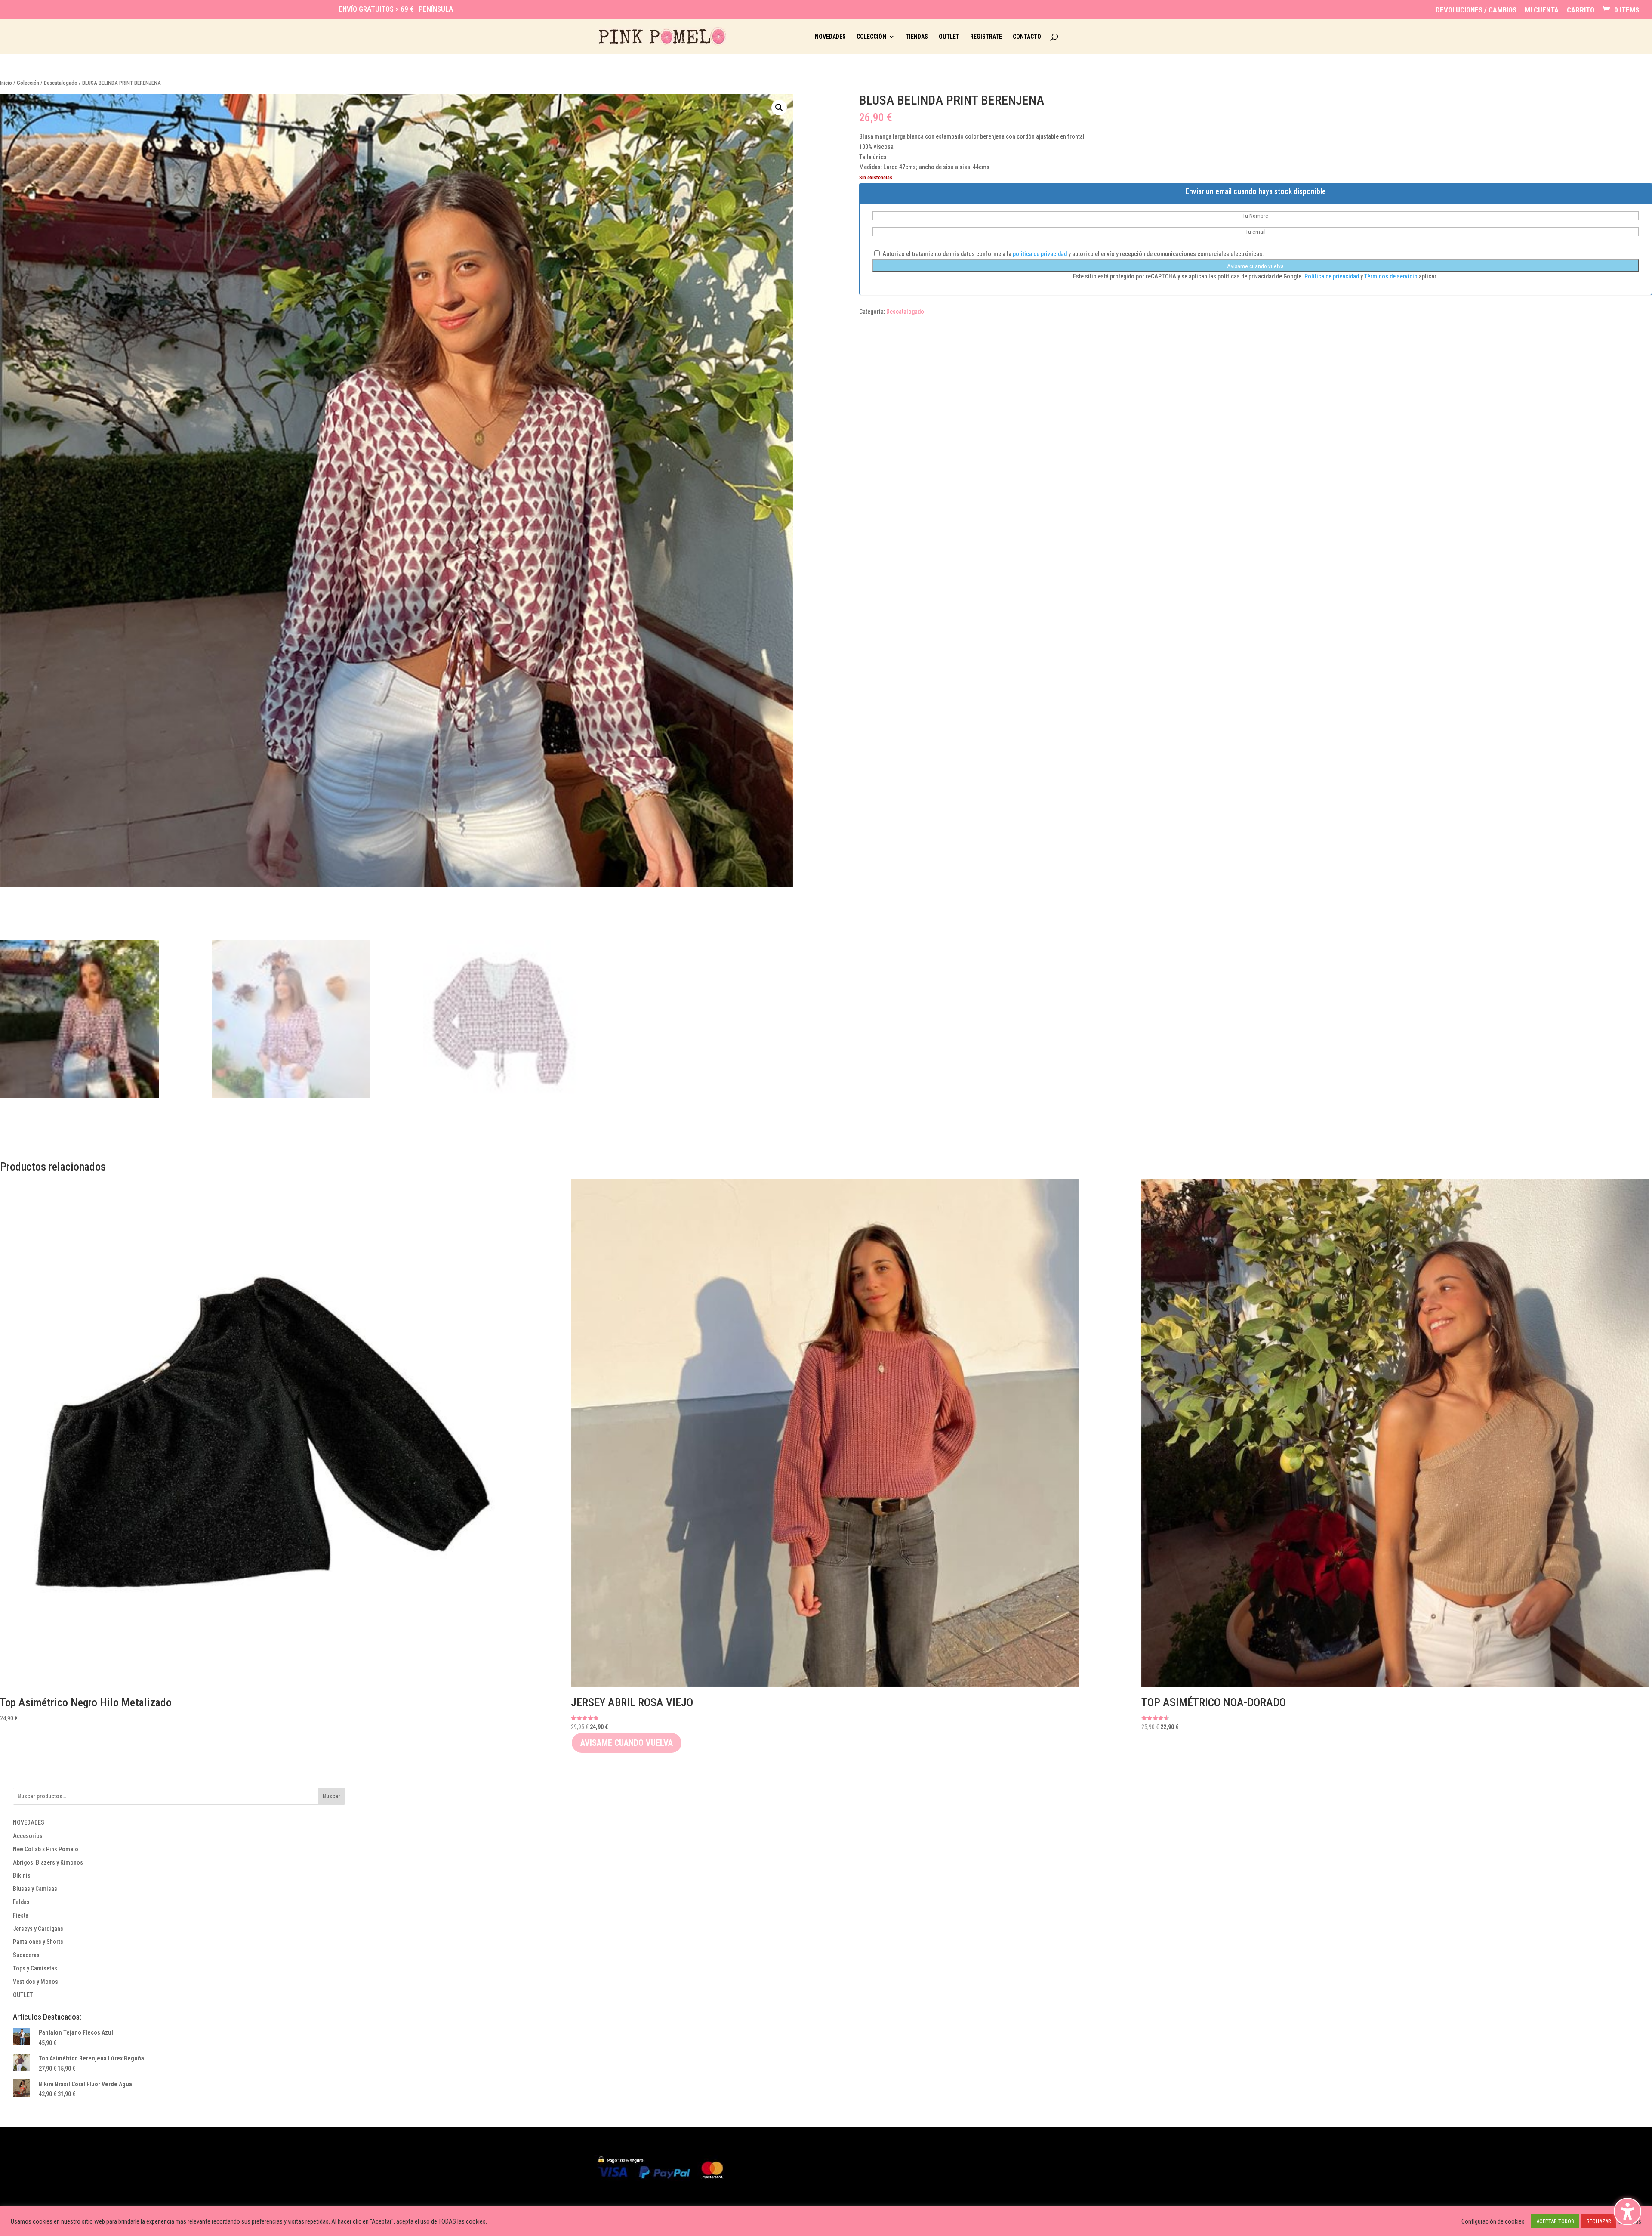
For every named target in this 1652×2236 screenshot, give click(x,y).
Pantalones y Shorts (38, 1942)
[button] (779, 108)
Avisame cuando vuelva (1255, 266)
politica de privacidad (1040, 254)
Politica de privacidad (1332, 276)
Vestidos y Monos (35, 1982)
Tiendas (917, 37)
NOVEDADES (29, 1822)
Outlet (949, 37)
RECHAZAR (1599, 2221)
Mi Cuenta (1542, 10)
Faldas (21, 1902)
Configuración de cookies (1493, 2221)
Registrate (986, 37)
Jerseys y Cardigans (38, 1929)
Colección (871, 37)
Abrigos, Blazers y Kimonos (48, 1862)
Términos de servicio (1392, 276)
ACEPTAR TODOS (1555, 2221)
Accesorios (28, 1836)
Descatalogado (61, 83)
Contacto (1027, 37)
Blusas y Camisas (35, 1889)
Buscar (331, 1796)
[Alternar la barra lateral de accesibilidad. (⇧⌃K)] (1627, 2211)
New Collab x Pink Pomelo (46, 1849)
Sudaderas (26, 1955)
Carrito (1581, 10)
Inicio (6, 83)
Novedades (830, 37)
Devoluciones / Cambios (1476, 10)
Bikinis (22, 1875)
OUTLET (23, 1995)
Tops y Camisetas (35, 1968)
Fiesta (21, 1915)
